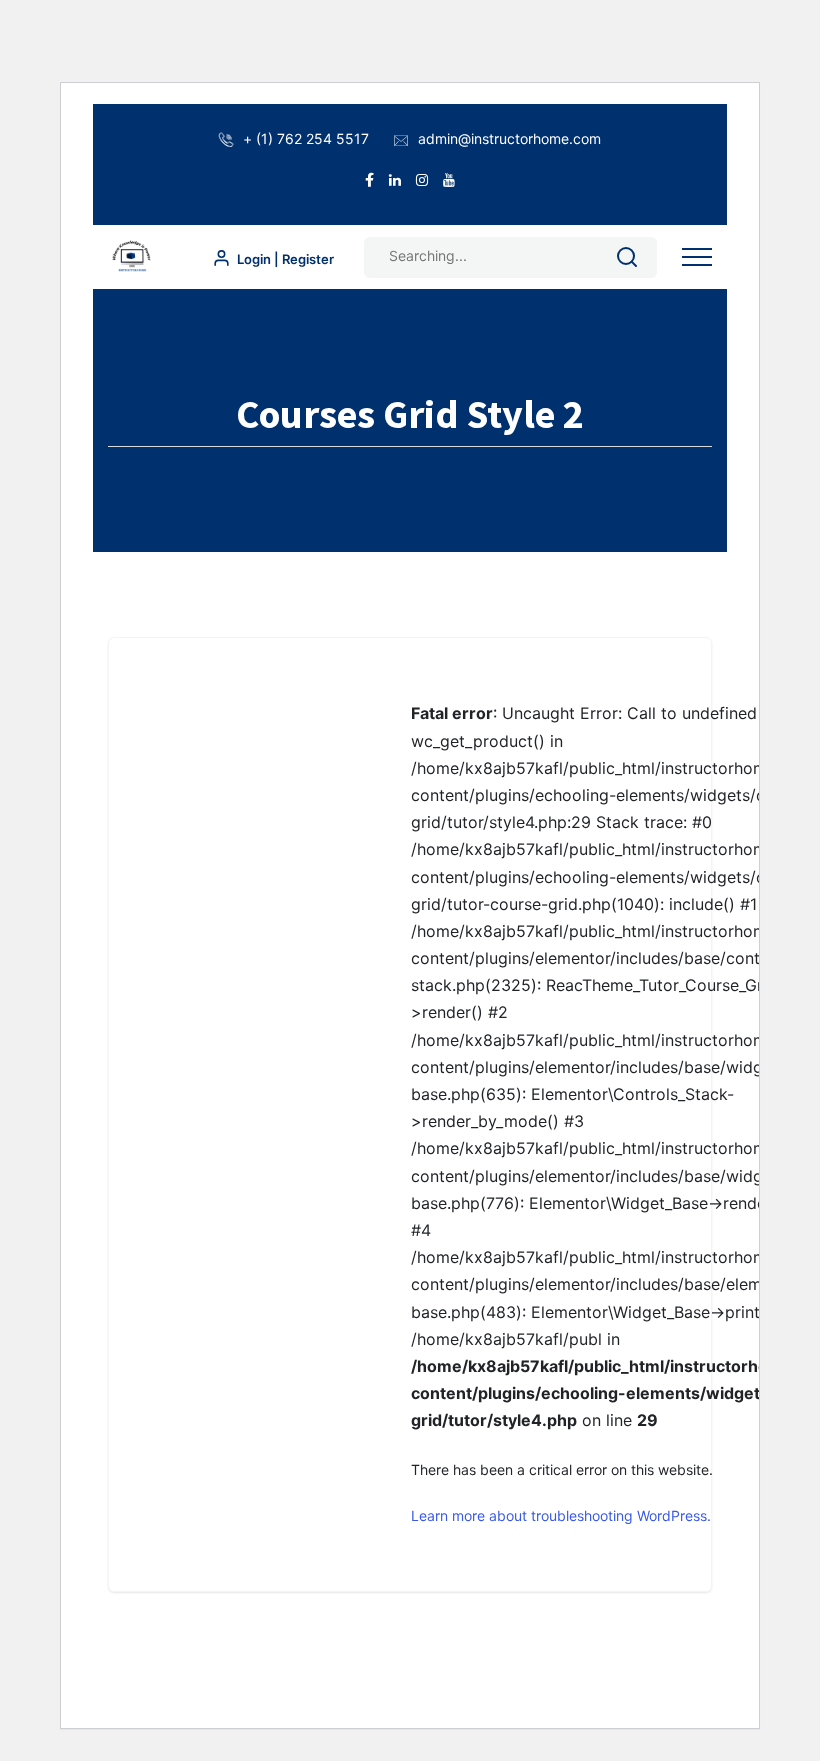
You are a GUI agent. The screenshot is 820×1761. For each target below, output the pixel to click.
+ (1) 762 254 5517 (306, 138)
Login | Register (284, 259)
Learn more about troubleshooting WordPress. (561, 1515)
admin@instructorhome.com (509, 138)
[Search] (627, 260)
